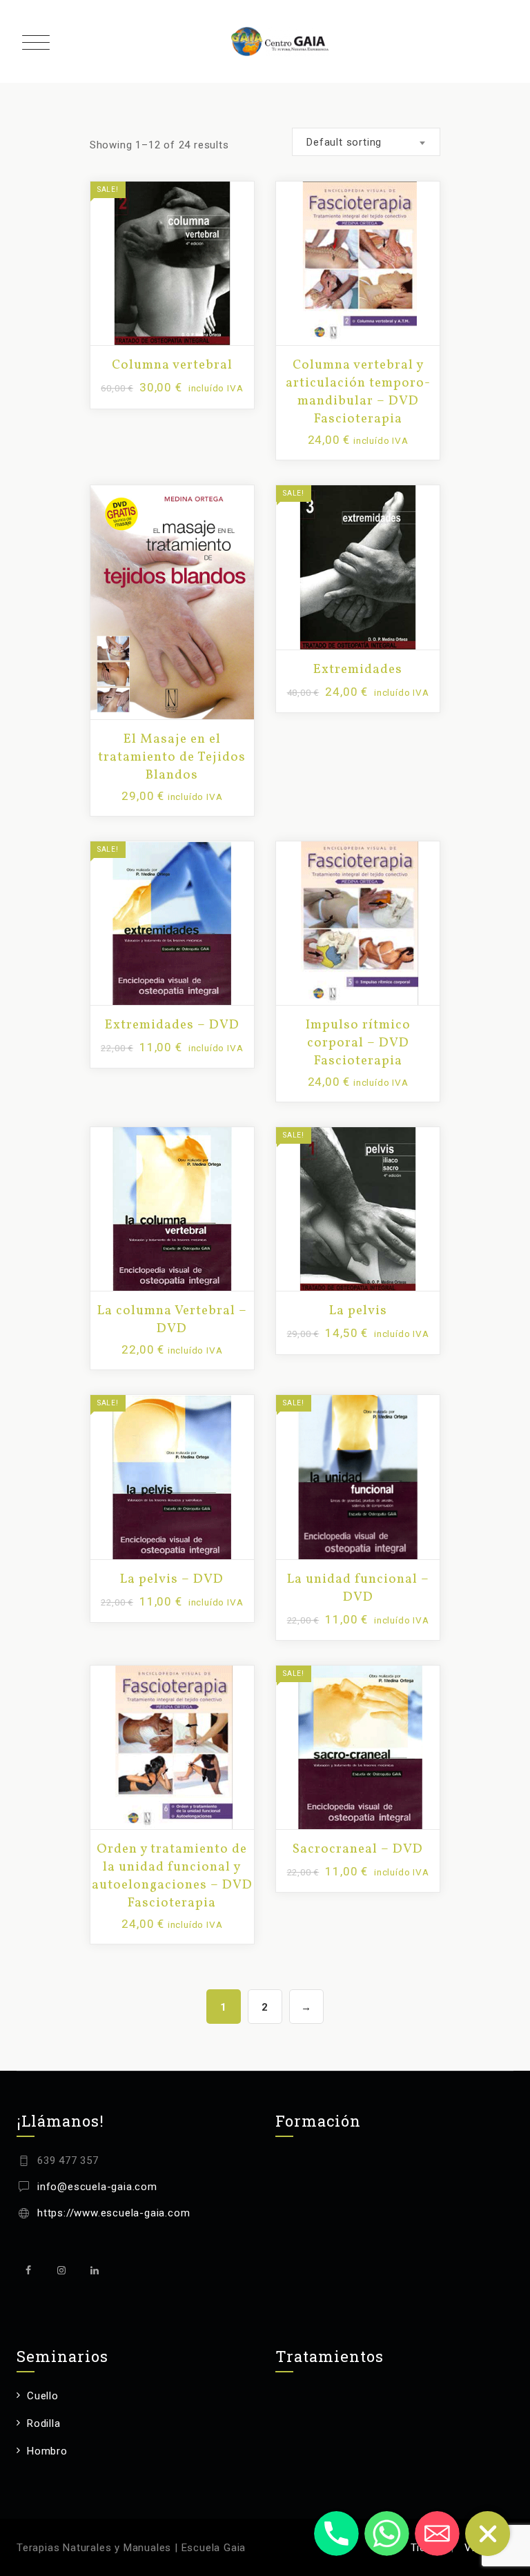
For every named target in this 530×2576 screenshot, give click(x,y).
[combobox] (366, 142)
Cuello (43, 2396)
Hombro (47, 2451)
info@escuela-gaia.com (97, 2187)
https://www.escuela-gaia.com (114, 2213)
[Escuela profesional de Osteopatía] (280, 41)
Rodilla (44, 2423)
